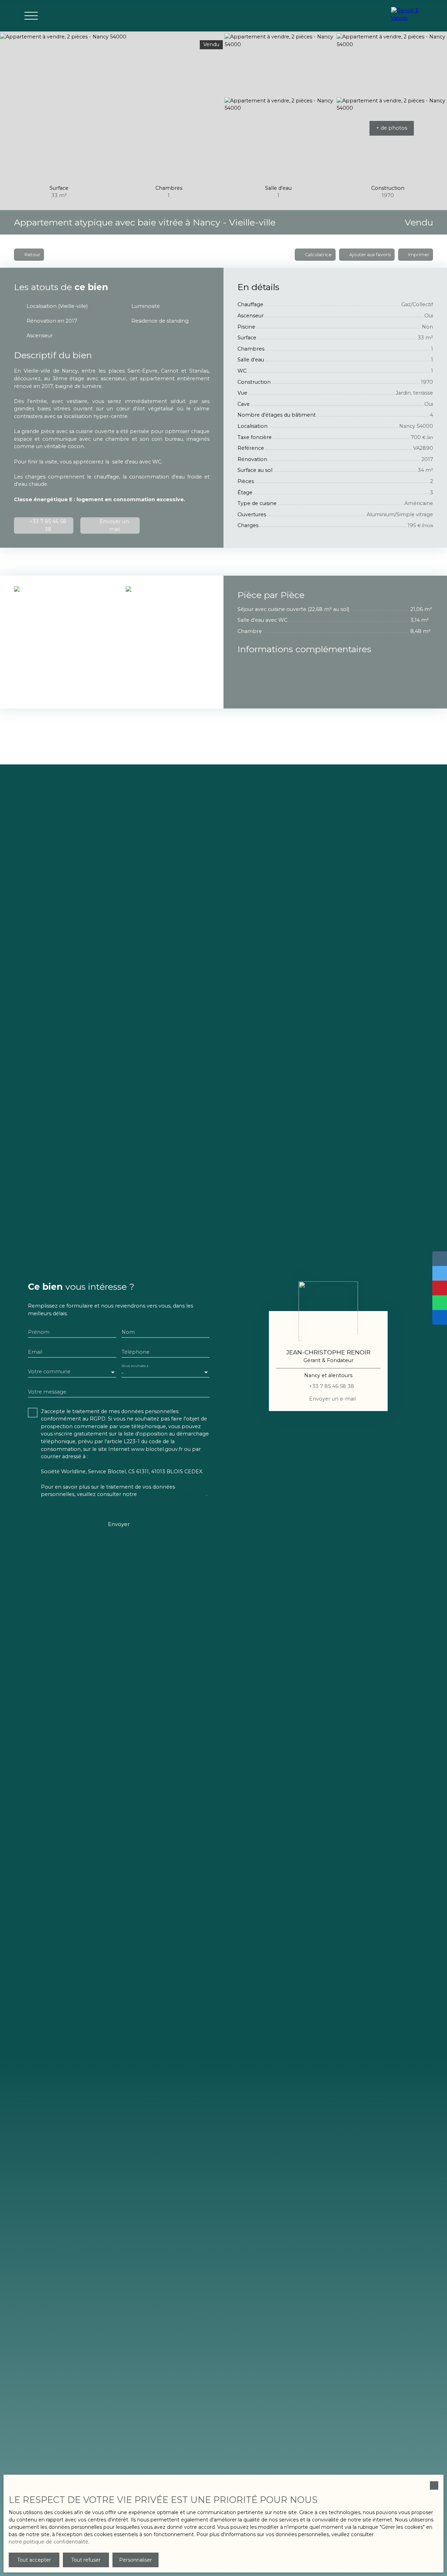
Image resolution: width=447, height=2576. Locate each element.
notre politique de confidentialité (49, 2542)
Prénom (39, 1332)
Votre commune (49, 1372)
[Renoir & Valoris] (409, 16)
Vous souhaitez (135, 1366)
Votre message (47, 1392)
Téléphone (135, 1352)
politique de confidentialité (172, 1494)
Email (35, 1352)
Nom (128, 1332)
